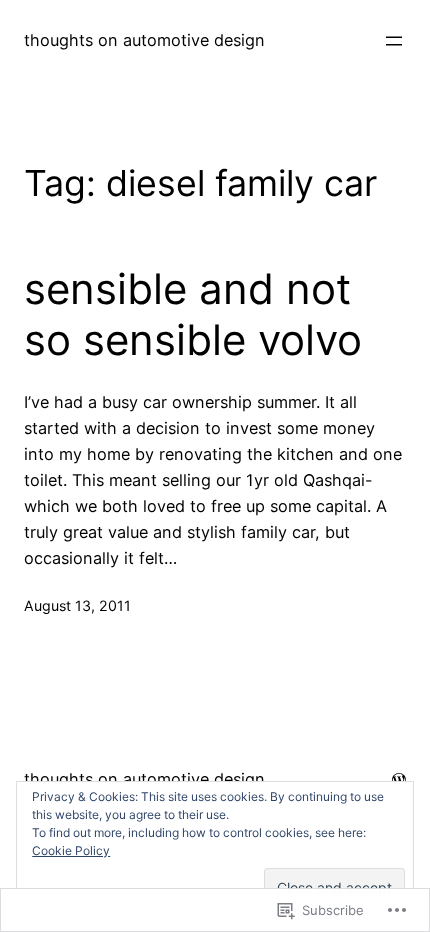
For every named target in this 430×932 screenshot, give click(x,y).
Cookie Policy (71, 850)
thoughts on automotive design (144, 40)
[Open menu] (394, 41)
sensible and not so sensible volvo (193, 314)
